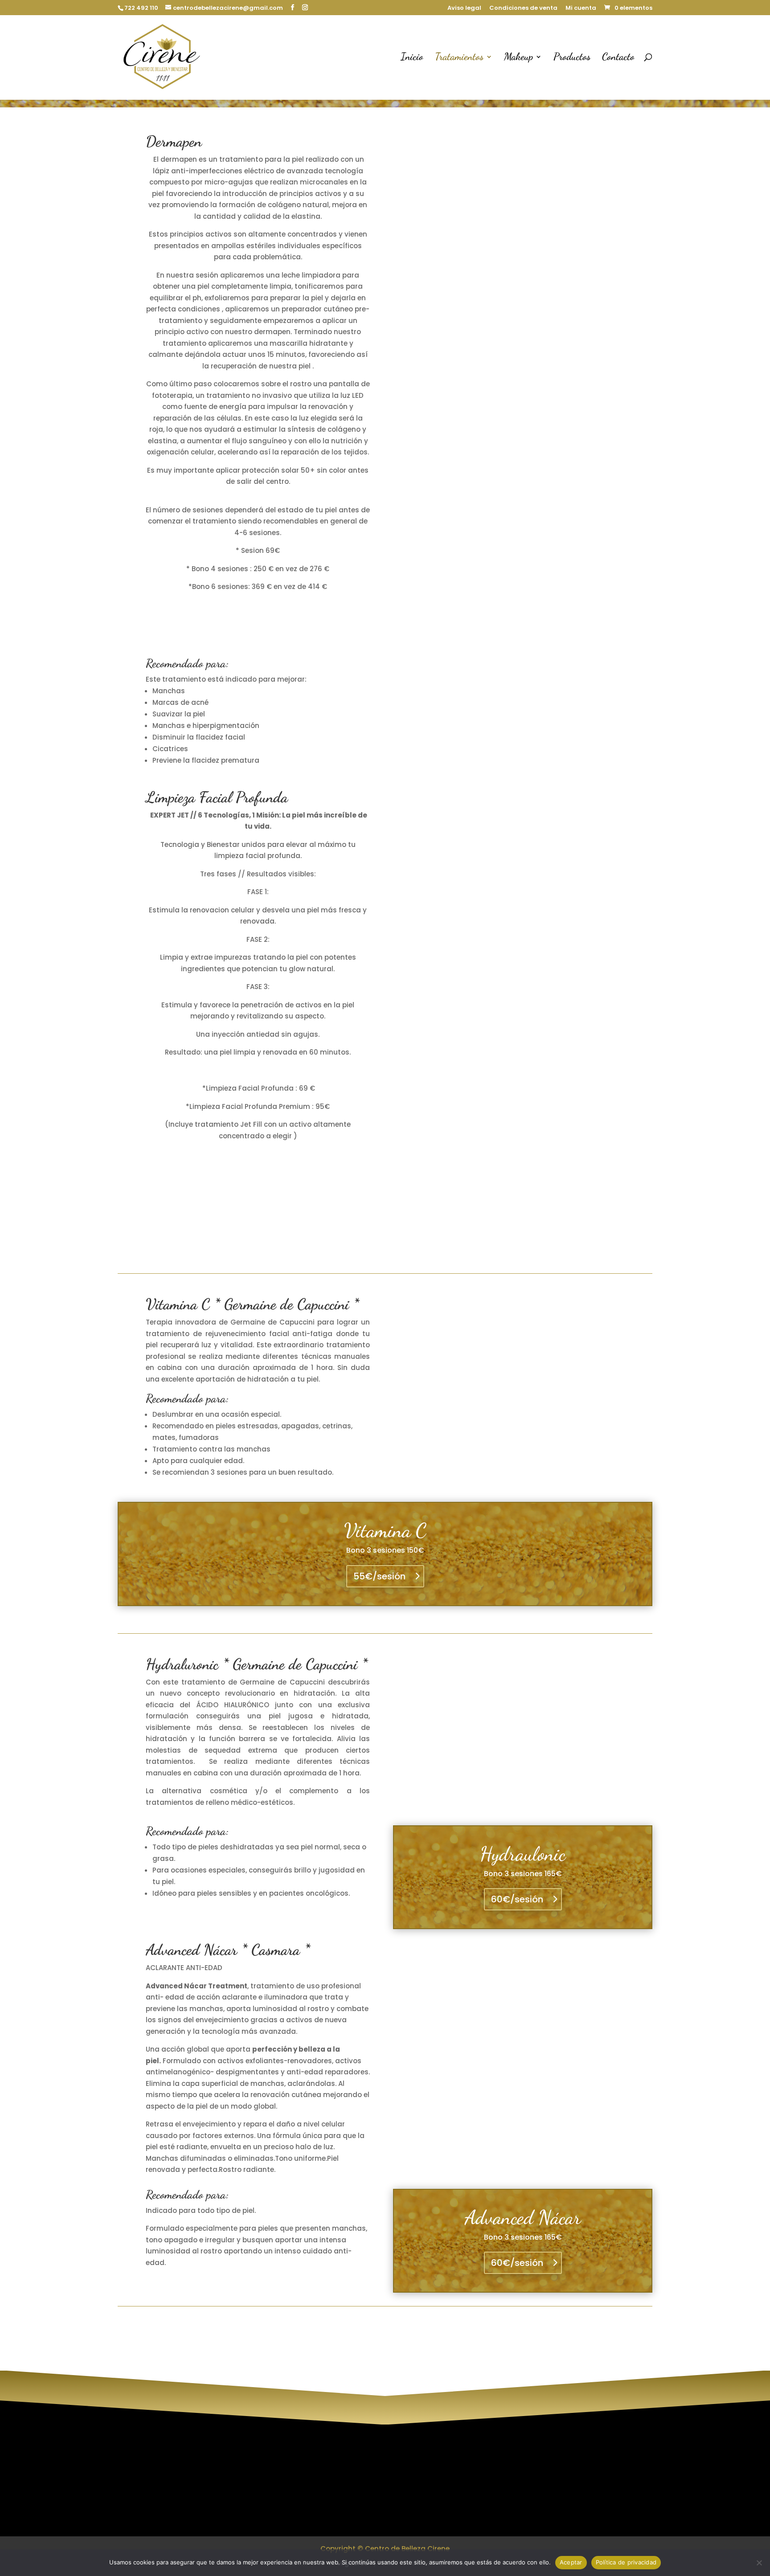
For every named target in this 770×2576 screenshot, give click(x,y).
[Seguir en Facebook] (600, 2476)
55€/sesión (379, 1576)
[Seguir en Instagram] (582, 2476)
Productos (572, 58)
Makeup (518, 58)
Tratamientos (459, 58)
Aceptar (571, 2562)
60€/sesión (517, 1899)
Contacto (618, 58)
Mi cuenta (581, 8)
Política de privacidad (302, 2485)
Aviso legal (464, 8)
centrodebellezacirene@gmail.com (476, 2519)
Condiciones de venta (523, 8)
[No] (759, 2563)
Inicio (412, 58)
